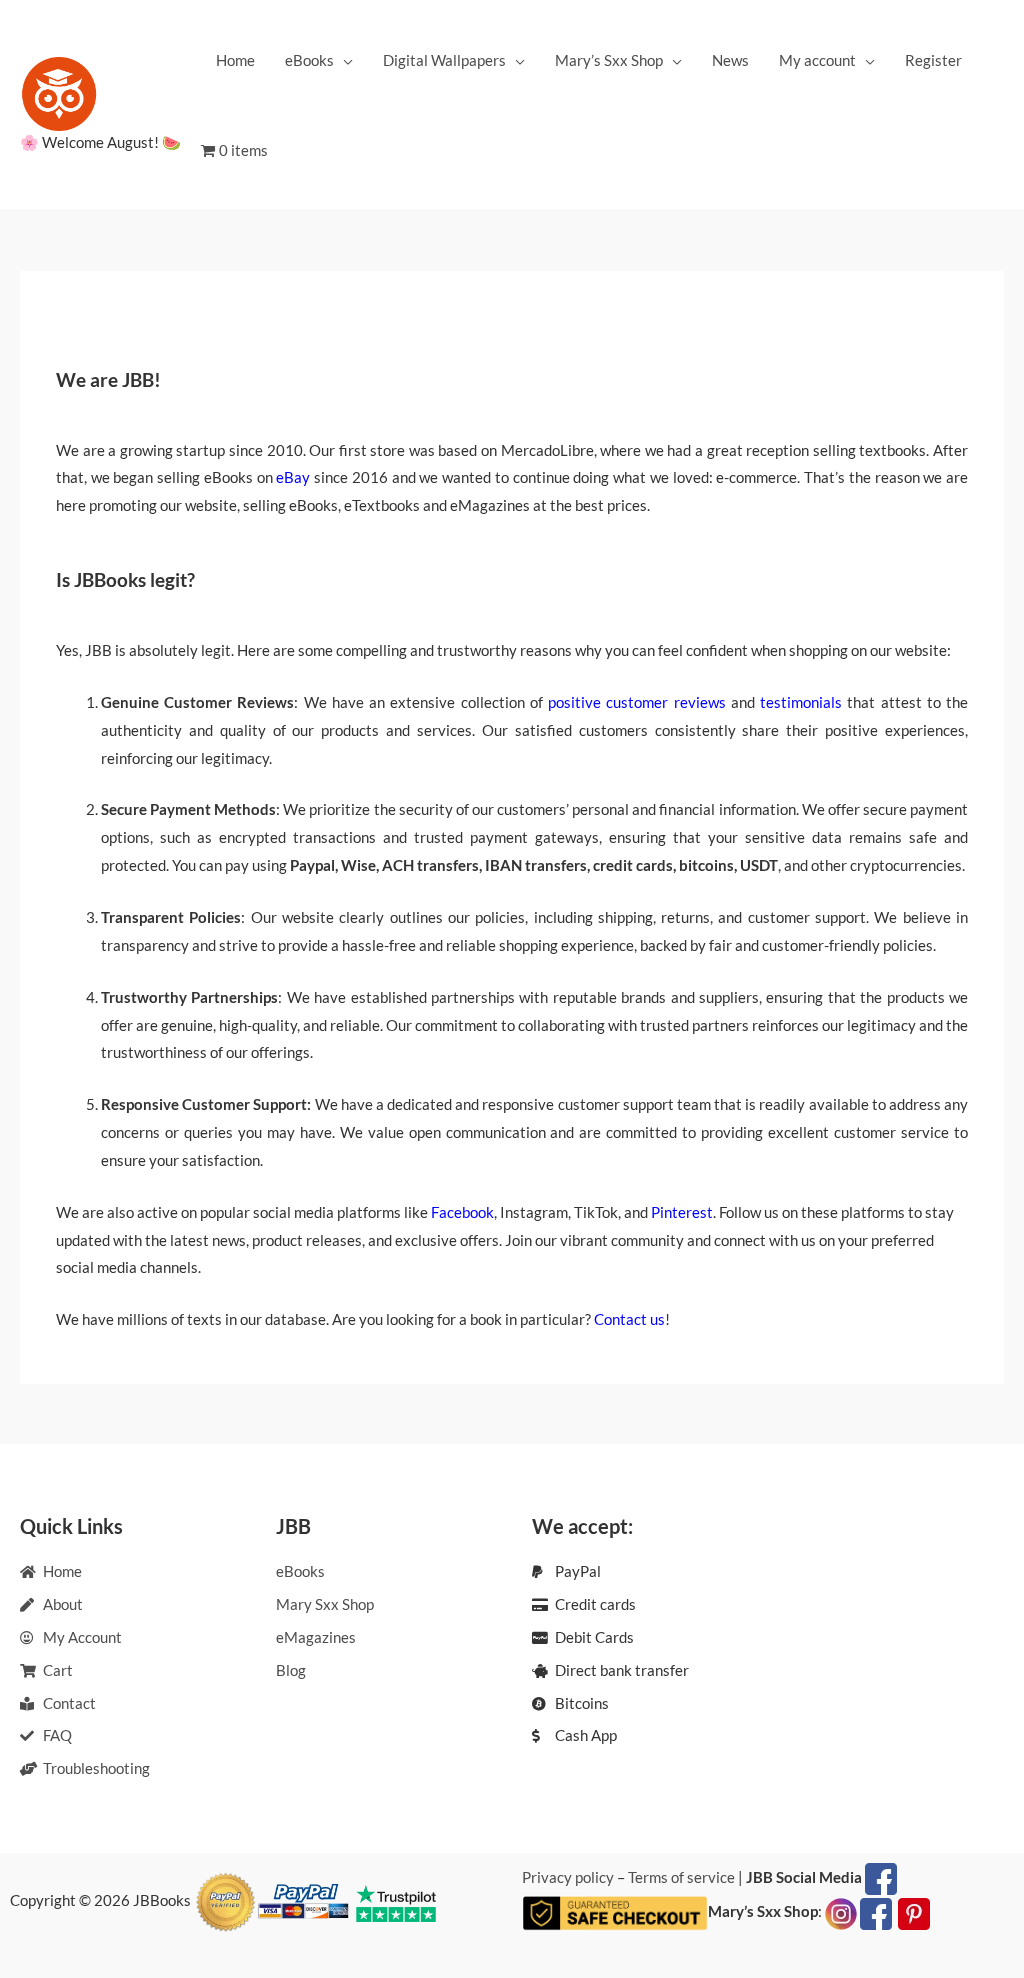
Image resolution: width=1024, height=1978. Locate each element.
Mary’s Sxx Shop (609, 60)
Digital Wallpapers (444, 60)
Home (235, 60)
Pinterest (682, 1212)
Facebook (462, 1212)
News (730, 60)
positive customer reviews (636, 702)
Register (933, 60)
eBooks (309, 60)
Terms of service (681, 1877)
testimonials (801, 702)
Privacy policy (568, 1877)
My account (817, 60)
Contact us (629, 1319)
